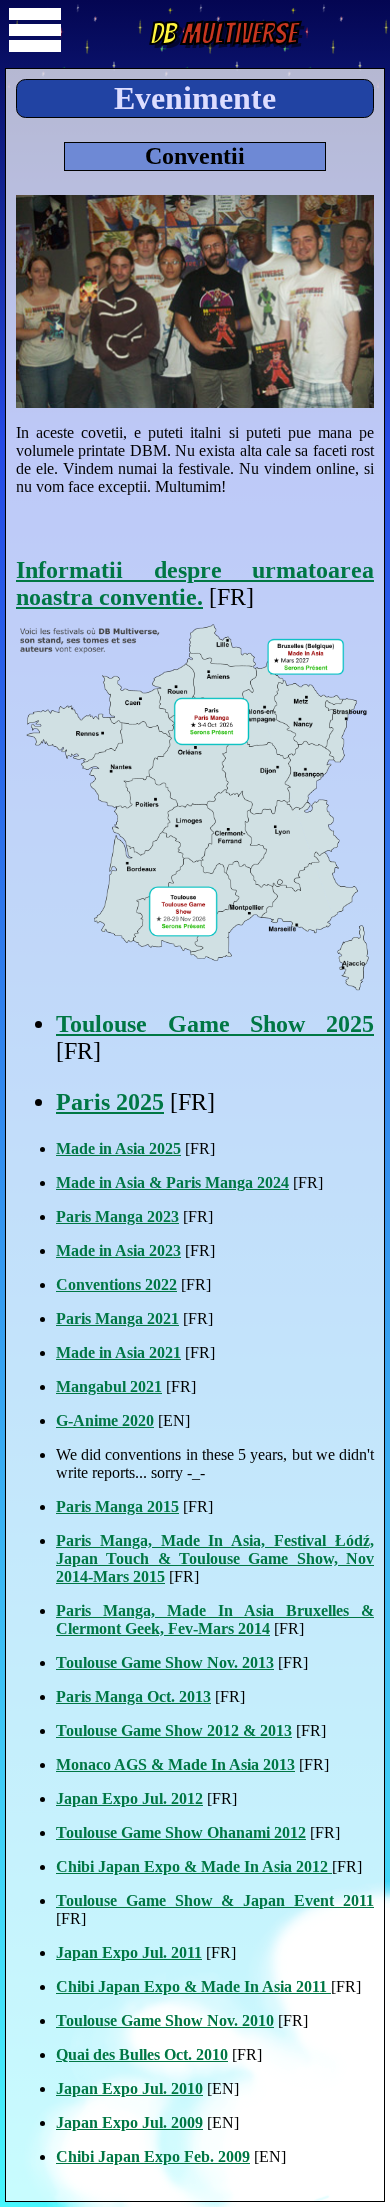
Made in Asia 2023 (118, 1250)
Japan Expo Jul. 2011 (129, 1952)
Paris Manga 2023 (117, 1216)
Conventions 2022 (116, 1284)
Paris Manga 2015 (117, 1506)
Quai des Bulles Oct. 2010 (142, 2054)
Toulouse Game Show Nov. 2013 (165, 1662)
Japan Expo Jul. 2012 (129, 1798)
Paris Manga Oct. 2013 (133, 1696)
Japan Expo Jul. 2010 (129, 2088)
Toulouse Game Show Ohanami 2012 (181, 1832)
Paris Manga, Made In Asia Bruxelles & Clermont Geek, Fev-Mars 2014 (215, 1619)
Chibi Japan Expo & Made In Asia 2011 (193, 1986)
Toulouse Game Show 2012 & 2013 (174, 1730)
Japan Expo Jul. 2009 (129, 2122)
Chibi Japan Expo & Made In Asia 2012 (194, 1866)
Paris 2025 (110, 1102)
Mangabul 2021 (109, 1386)
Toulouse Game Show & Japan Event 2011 (215, 1900)
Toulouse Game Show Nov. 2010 (165, 2020)
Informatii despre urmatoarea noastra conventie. (195, 583)
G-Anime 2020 (105, 1420)
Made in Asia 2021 (118, 1352)
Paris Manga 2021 (117, 1318)
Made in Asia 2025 (118, 1148)
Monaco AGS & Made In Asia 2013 (175, 1764)
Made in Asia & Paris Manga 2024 (172, 1182)
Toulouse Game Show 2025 (215, 1024)
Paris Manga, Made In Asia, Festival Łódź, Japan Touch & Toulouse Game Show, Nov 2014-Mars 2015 (215, 1558)
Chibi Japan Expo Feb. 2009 (153, 2156)
